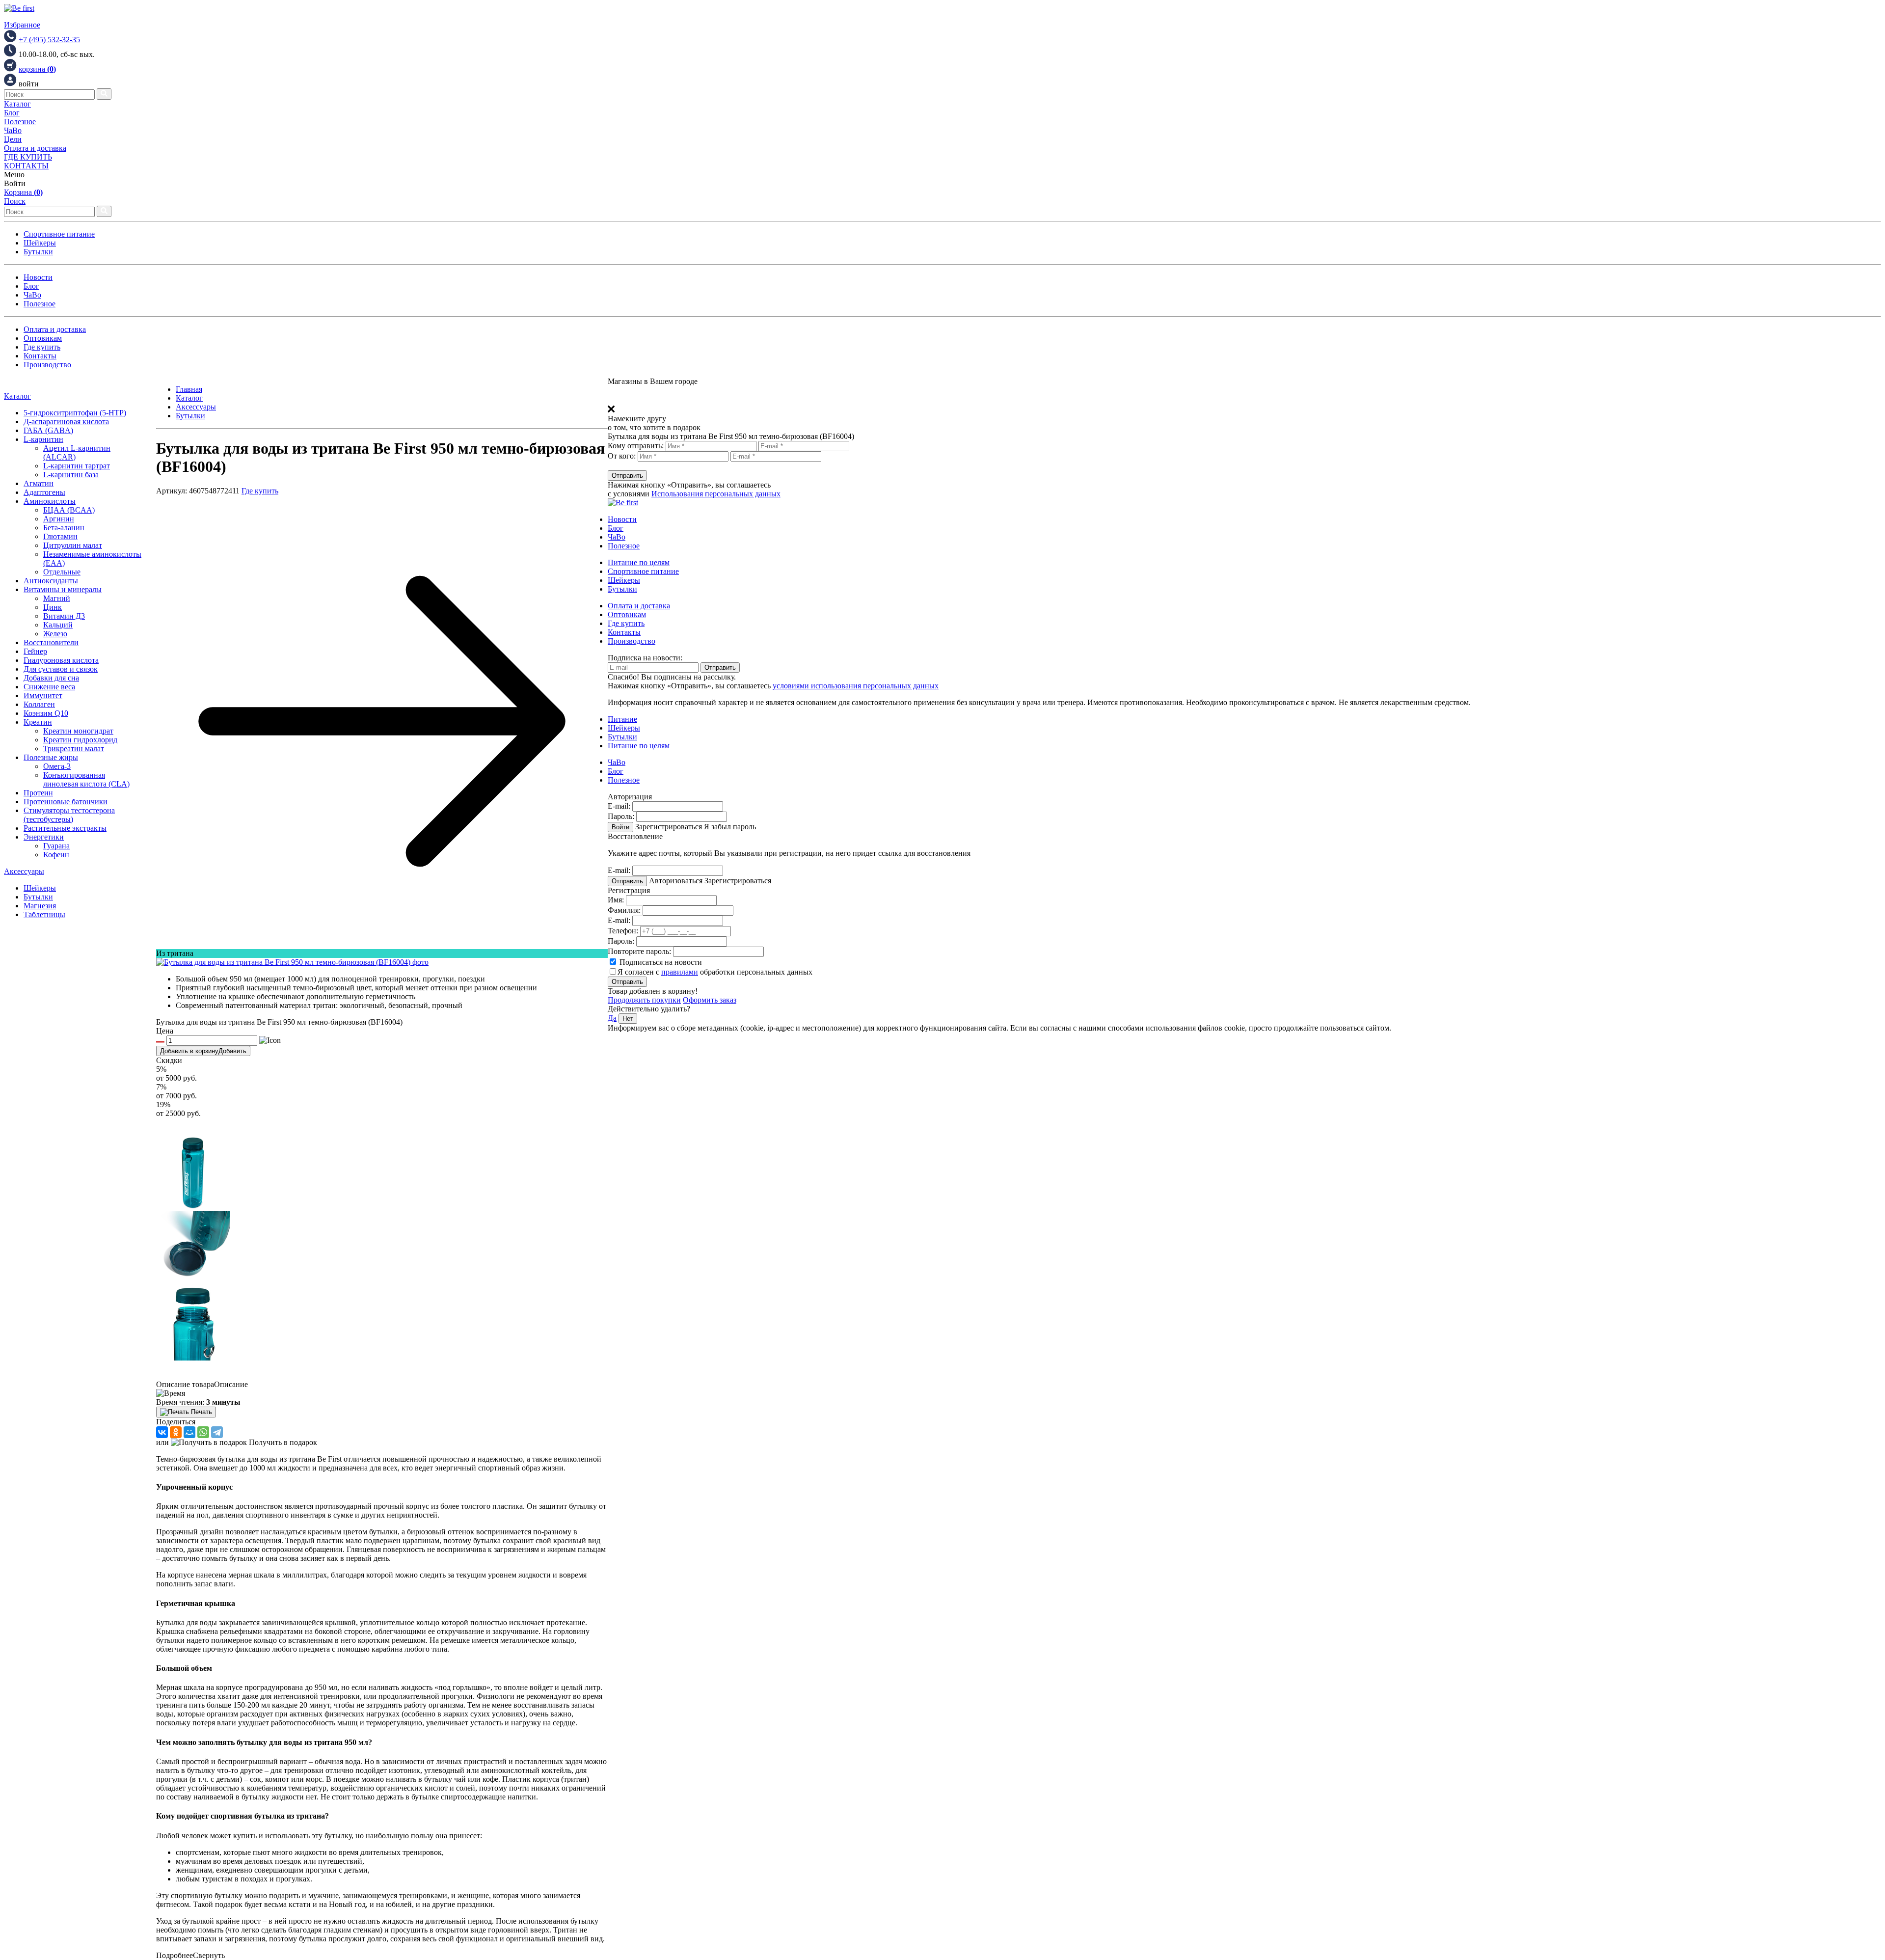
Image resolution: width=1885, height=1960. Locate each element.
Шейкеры (40, 243)
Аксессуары (24, 871)
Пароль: (621, 816)
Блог (12, 113)
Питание (622, 719)
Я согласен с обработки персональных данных (715, 972)
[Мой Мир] (189, 1432)
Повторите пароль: (639, 951)
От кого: (622, 456)
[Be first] (19, 8)
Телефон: (623, 931)
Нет (628, 1019)
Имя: (616, 900)
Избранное (22, 25)
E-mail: (619, 806)
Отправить (627, 476)
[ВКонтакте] (162, 1432)
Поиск (15, 201)
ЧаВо (13, 130)
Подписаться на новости (660, 962)
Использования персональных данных (716, 494)
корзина (37, 69)
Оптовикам (43, 338)
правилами (680, 972)
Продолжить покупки (644, 1000)
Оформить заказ (710, 1000)
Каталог (17, 104)
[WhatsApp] (203, 1432)
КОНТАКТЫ (26, 166)
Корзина (23, 192)
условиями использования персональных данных (856, 686)
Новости (38, 277)
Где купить (42, 347)
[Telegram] (217, 1432)
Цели (13, 139)
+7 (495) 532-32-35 (49, 40)
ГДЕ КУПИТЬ (28, 157)
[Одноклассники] (176, 1432)
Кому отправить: (636, 446)
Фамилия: (624, 910)
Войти (620, 827)
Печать (201, 1412)
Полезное (20, 122)
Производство (47, 365)
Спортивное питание (59, 234)
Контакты (40, 356)
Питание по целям (639, 562)
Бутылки (38, 252)
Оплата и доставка (35, 148)
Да (612, 1018)
